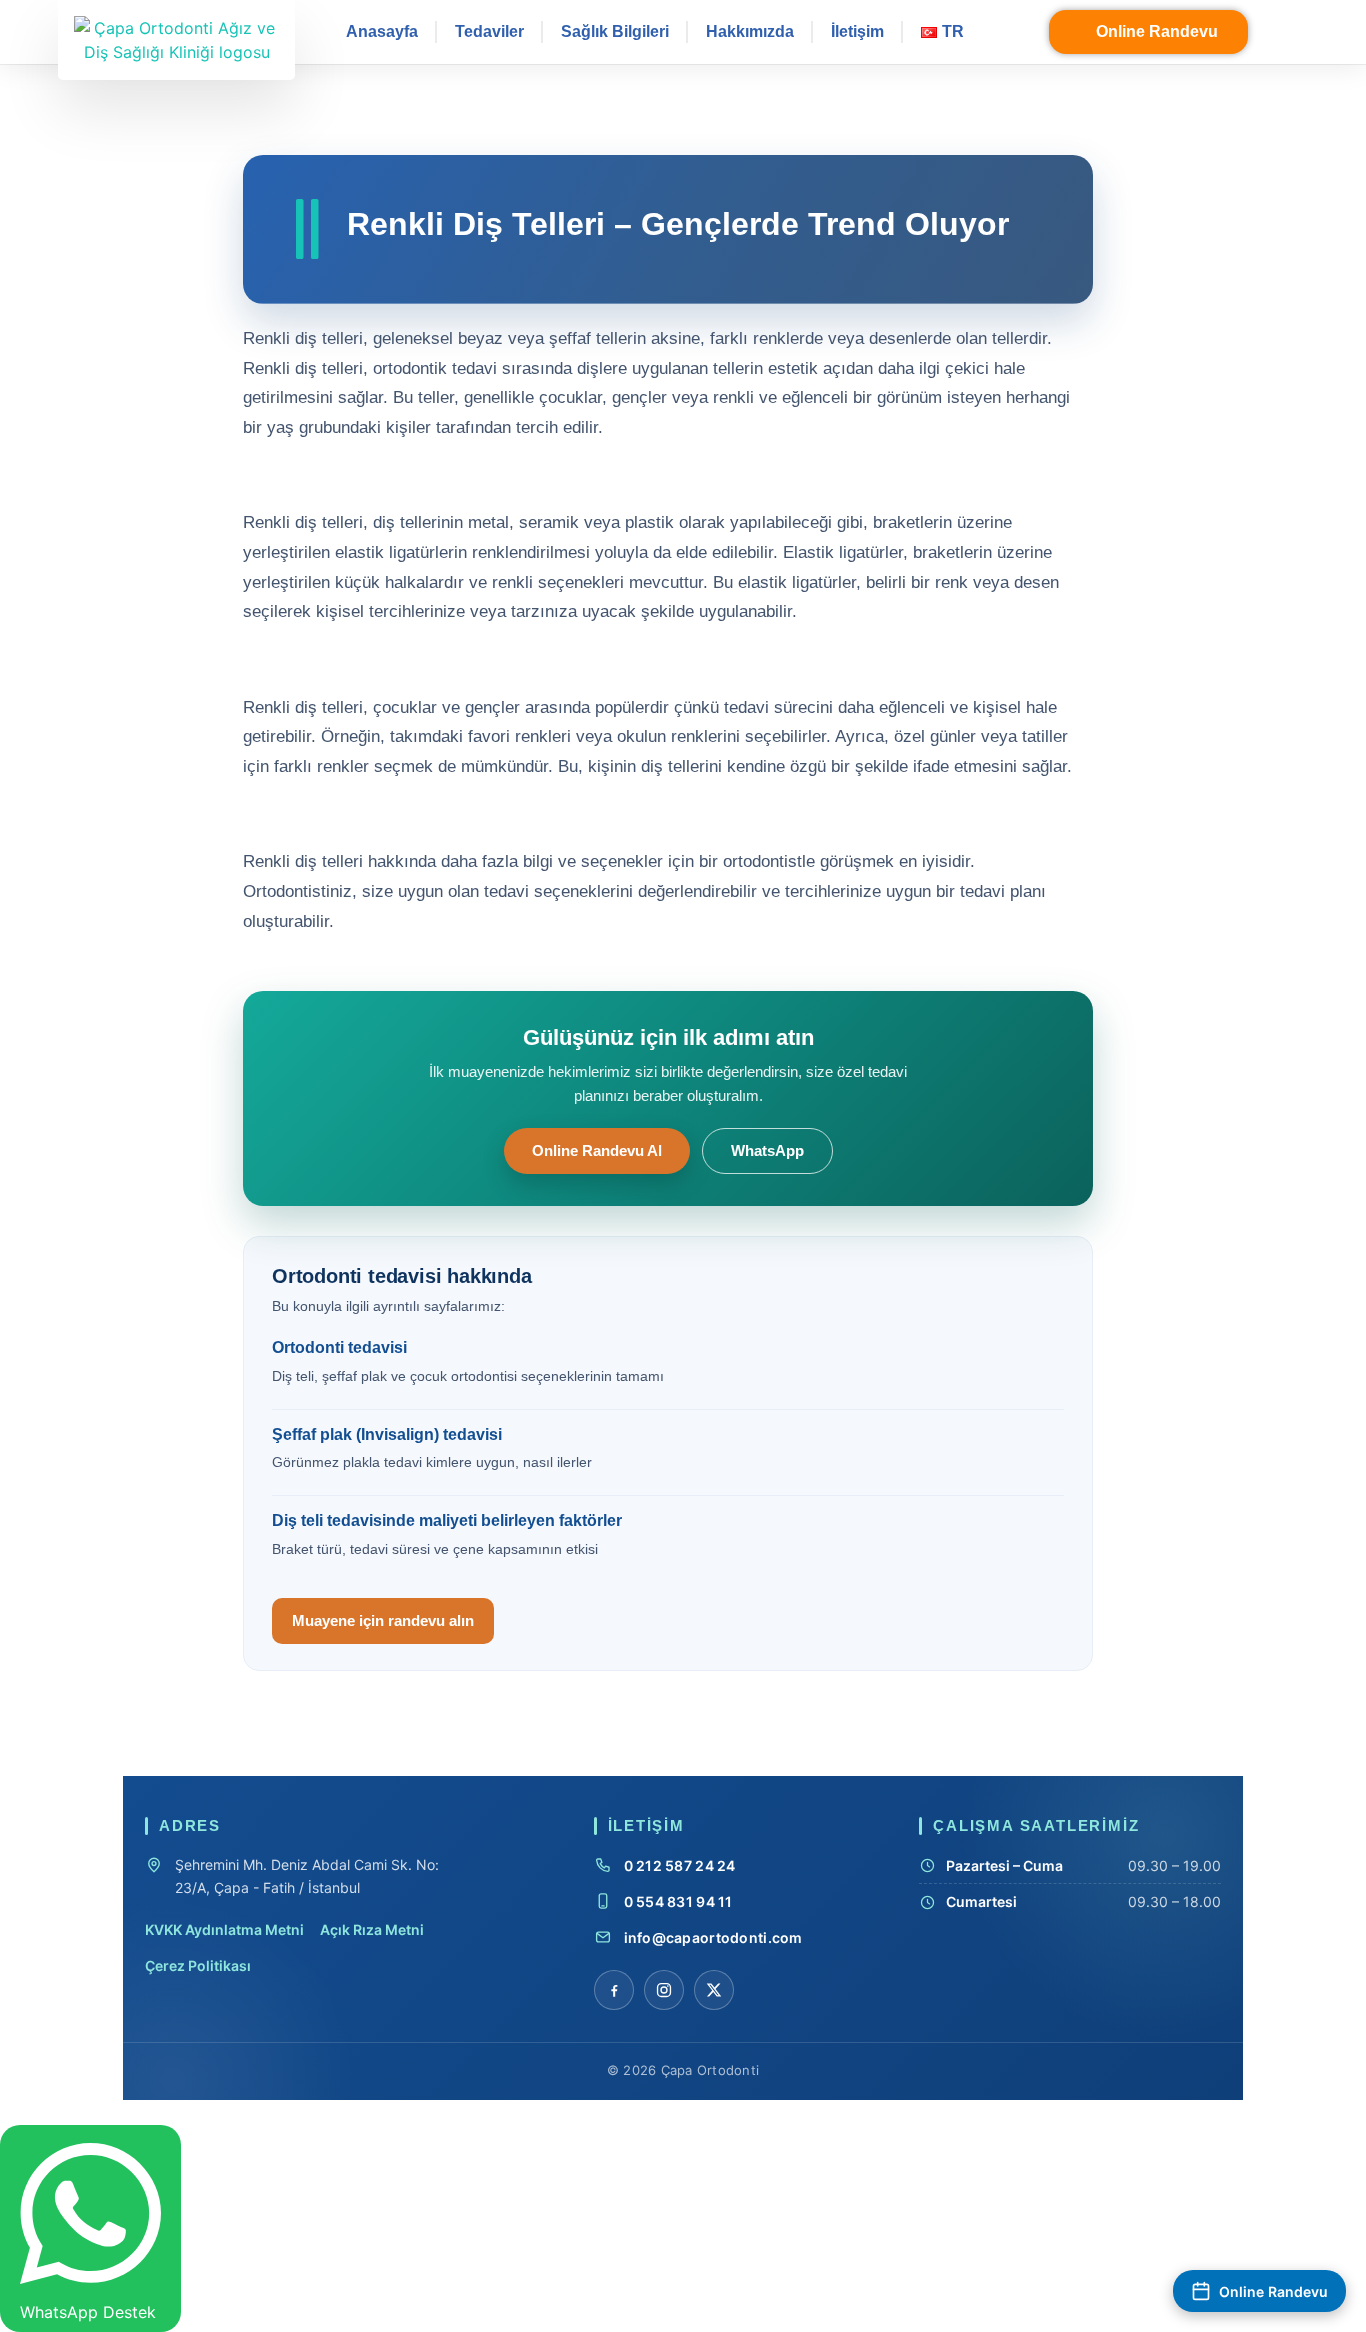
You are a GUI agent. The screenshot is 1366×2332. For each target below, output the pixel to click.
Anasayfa (382, 31)
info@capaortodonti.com (713, 1937)
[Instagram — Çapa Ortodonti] (664, 1990)
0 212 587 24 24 (680, 1865)
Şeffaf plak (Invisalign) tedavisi (387, 1434)
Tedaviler (489, 31)
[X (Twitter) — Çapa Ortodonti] (714, 1990)
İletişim (857, 31)
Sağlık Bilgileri (615, 31)
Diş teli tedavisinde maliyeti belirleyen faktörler (447, 1520)
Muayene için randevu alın (383, 1620)
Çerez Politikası (198, 1965)
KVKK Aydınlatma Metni (224, 1929)
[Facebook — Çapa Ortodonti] (614, 1990)
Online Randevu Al (597, 1151)
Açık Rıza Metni (372, 1929)
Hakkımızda (750, 31)
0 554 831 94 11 (678, 1901)
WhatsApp (767, 1151)
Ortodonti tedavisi (339, 1347)
